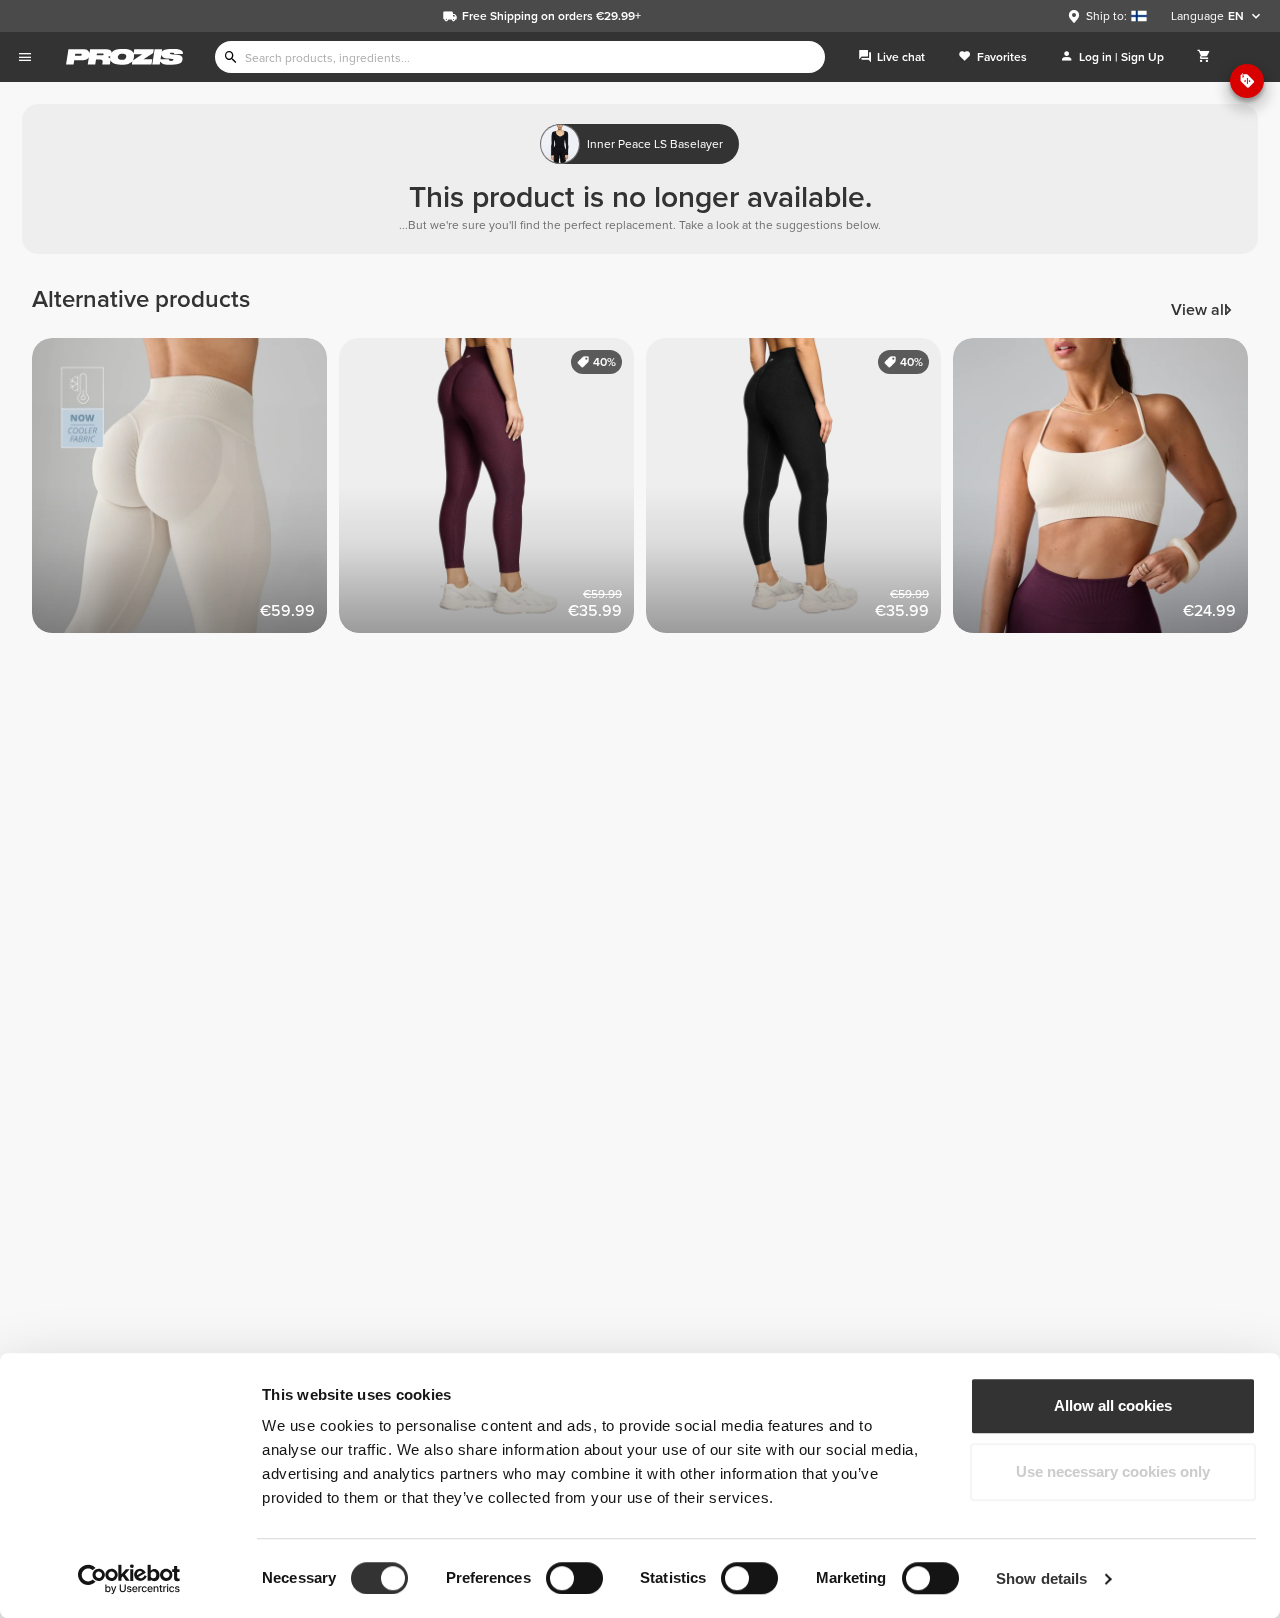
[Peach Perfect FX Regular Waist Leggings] (492, 491)
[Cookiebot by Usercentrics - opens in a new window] (129, 1579)
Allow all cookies (1113, 1405)
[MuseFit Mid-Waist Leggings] (185, 491)
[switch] (574, 1578)
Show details (1041, 1578)
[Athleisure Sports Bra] (1106, 491)
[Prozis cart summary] (1204, 57)
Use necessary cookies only (1113, 1471)
